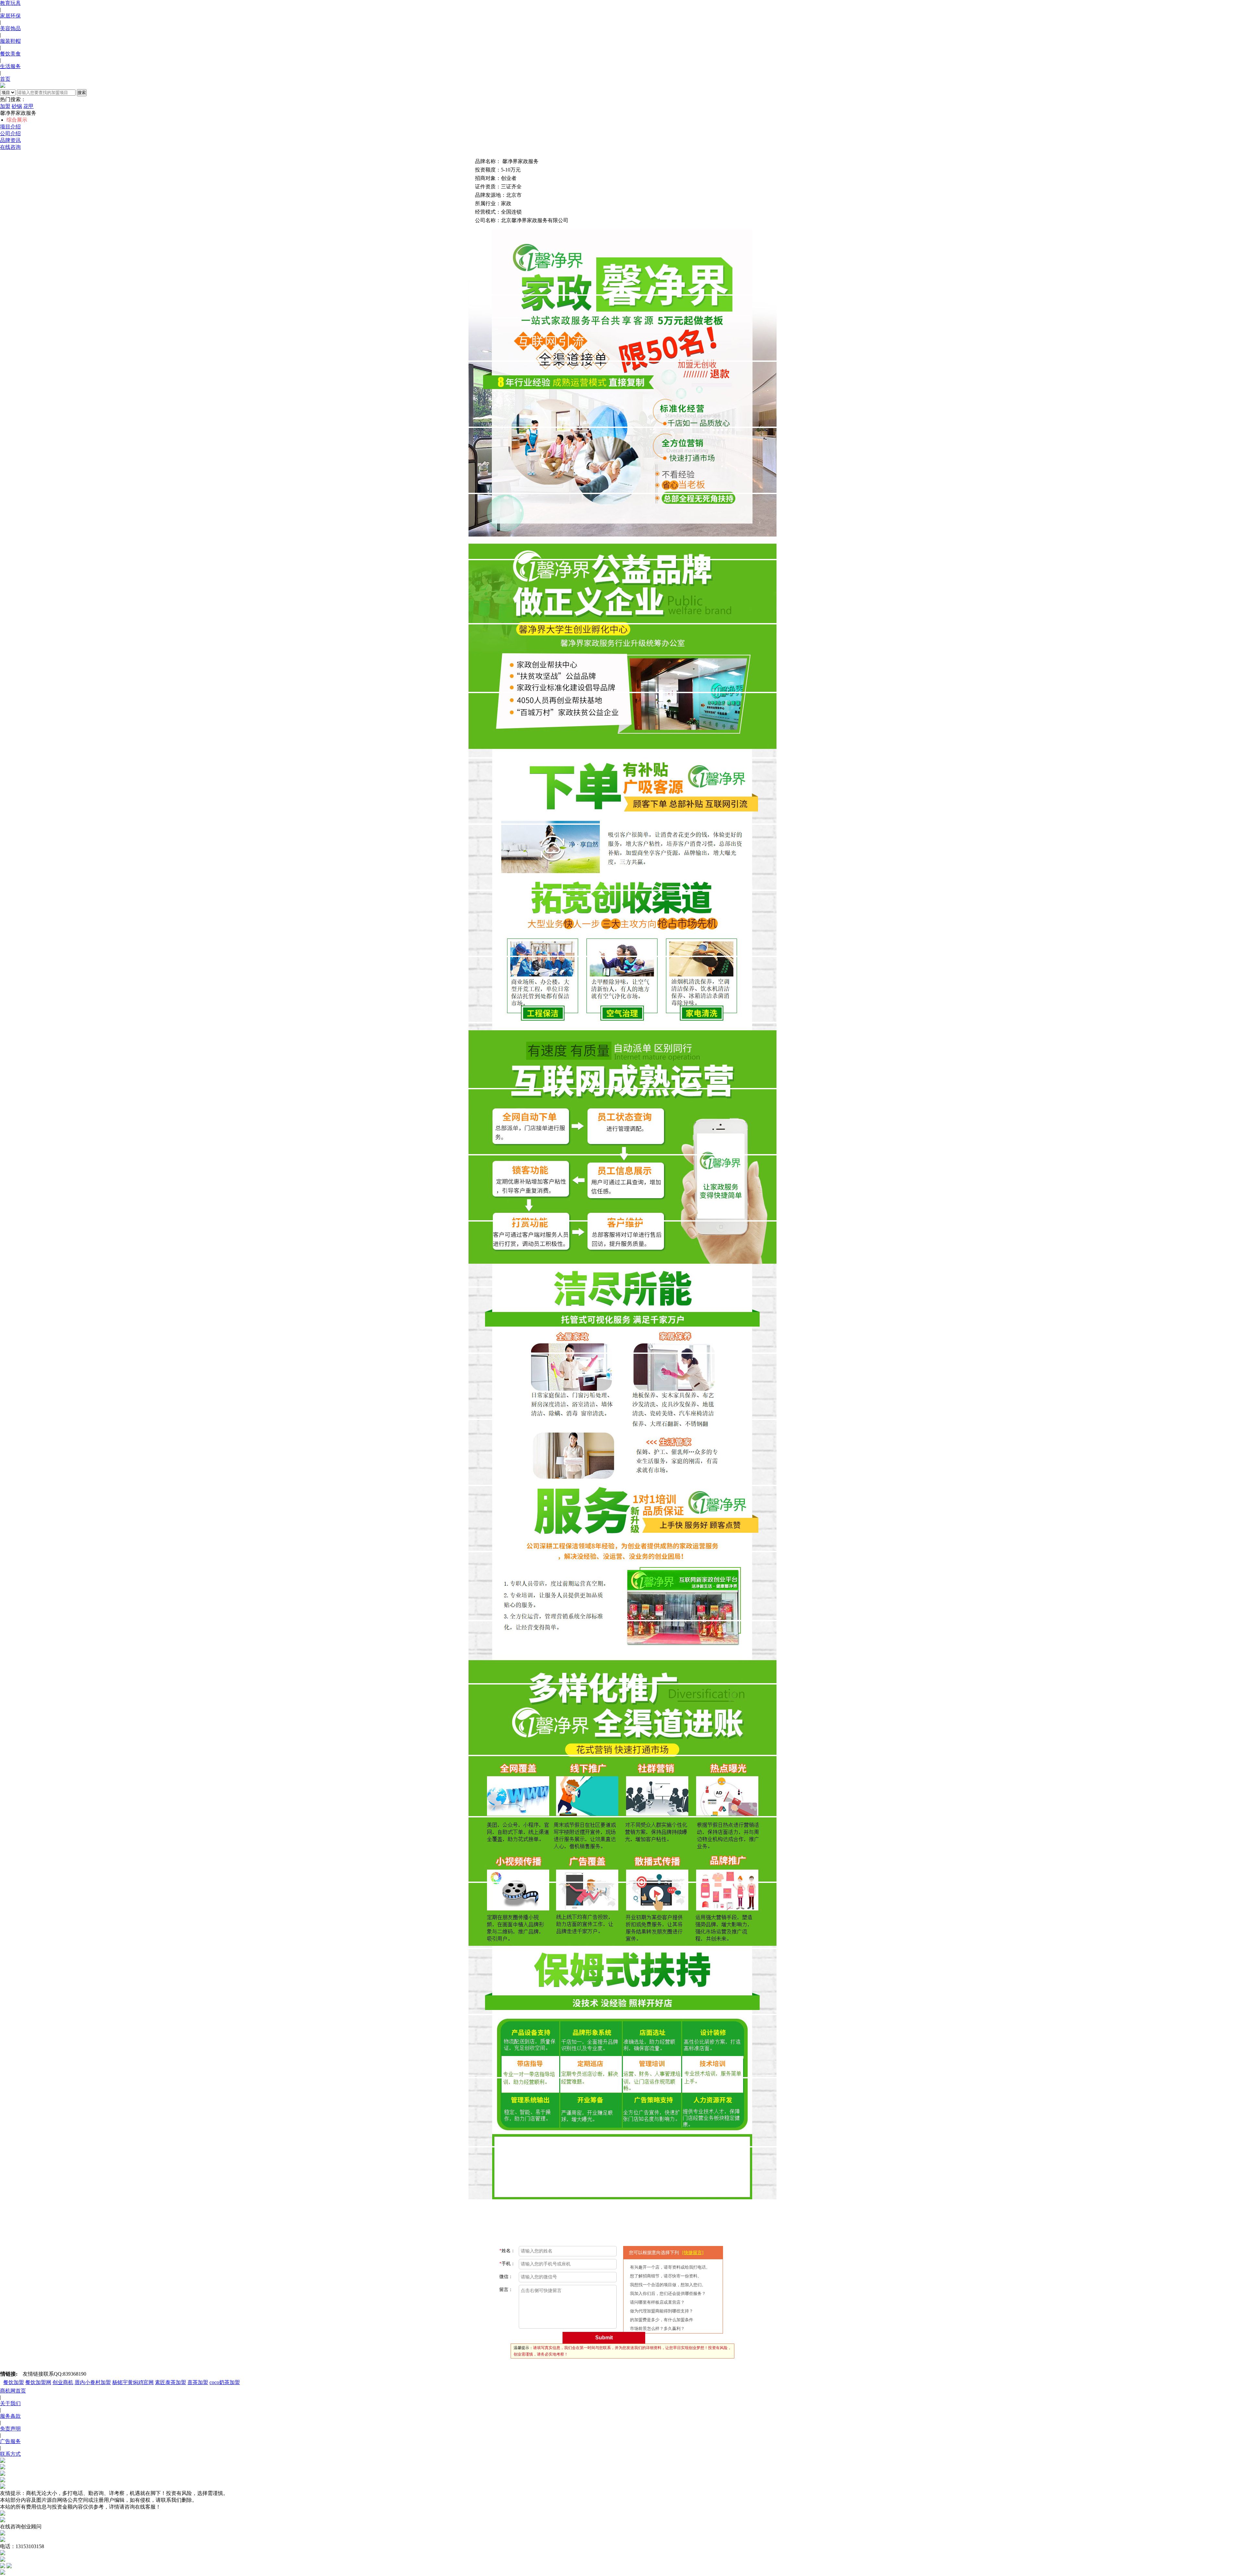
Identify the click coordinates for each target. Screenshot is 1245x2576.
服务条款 (10, 2416)
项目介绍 (10, 127)
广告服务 (10, 2441)
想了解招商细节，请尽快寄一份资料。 (666, 2276)
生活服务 (10, 66)
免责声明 (10, 2429)
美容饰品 (10, 28)
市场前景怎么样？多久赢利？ (657, 2328)
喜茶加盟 (198, 2382)
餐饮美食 (10, 54)
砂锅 (17, 106)
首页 (5, 79)
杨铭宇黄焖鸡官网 (133, 2382)
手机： (507, 2264)
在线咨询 (10, 147)
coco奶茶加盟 (225, 2382)
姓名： (507, 2251)
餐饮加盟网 (38, 2382)
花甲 (29, 106)
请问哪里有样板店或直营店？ (657, 2302)
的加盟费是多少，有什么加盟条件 (662, 2320)
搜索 (82, 93)
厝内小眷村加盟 (93, 2382)
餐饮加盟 (14, 2382)
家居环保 (10, 16)
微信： (506, 2277)
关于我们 (10, 2403)
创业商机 (63, 2382)
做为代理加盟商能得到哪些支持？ (662, 2311)
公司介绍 (10, 133)
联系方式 (10, 2454)
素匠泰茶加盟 (171, 2382)
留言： (506, 2290)
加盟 (5, 106)
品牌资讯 (10, 140)
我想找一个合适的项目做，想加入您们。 (668, 2285)
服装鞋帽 (10, 41)
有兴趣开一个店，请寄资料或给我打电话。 (670, 2267)
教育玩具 (10, 3)
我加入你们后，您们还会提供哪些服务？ (668, 2293)
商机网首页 (13, 2391)
